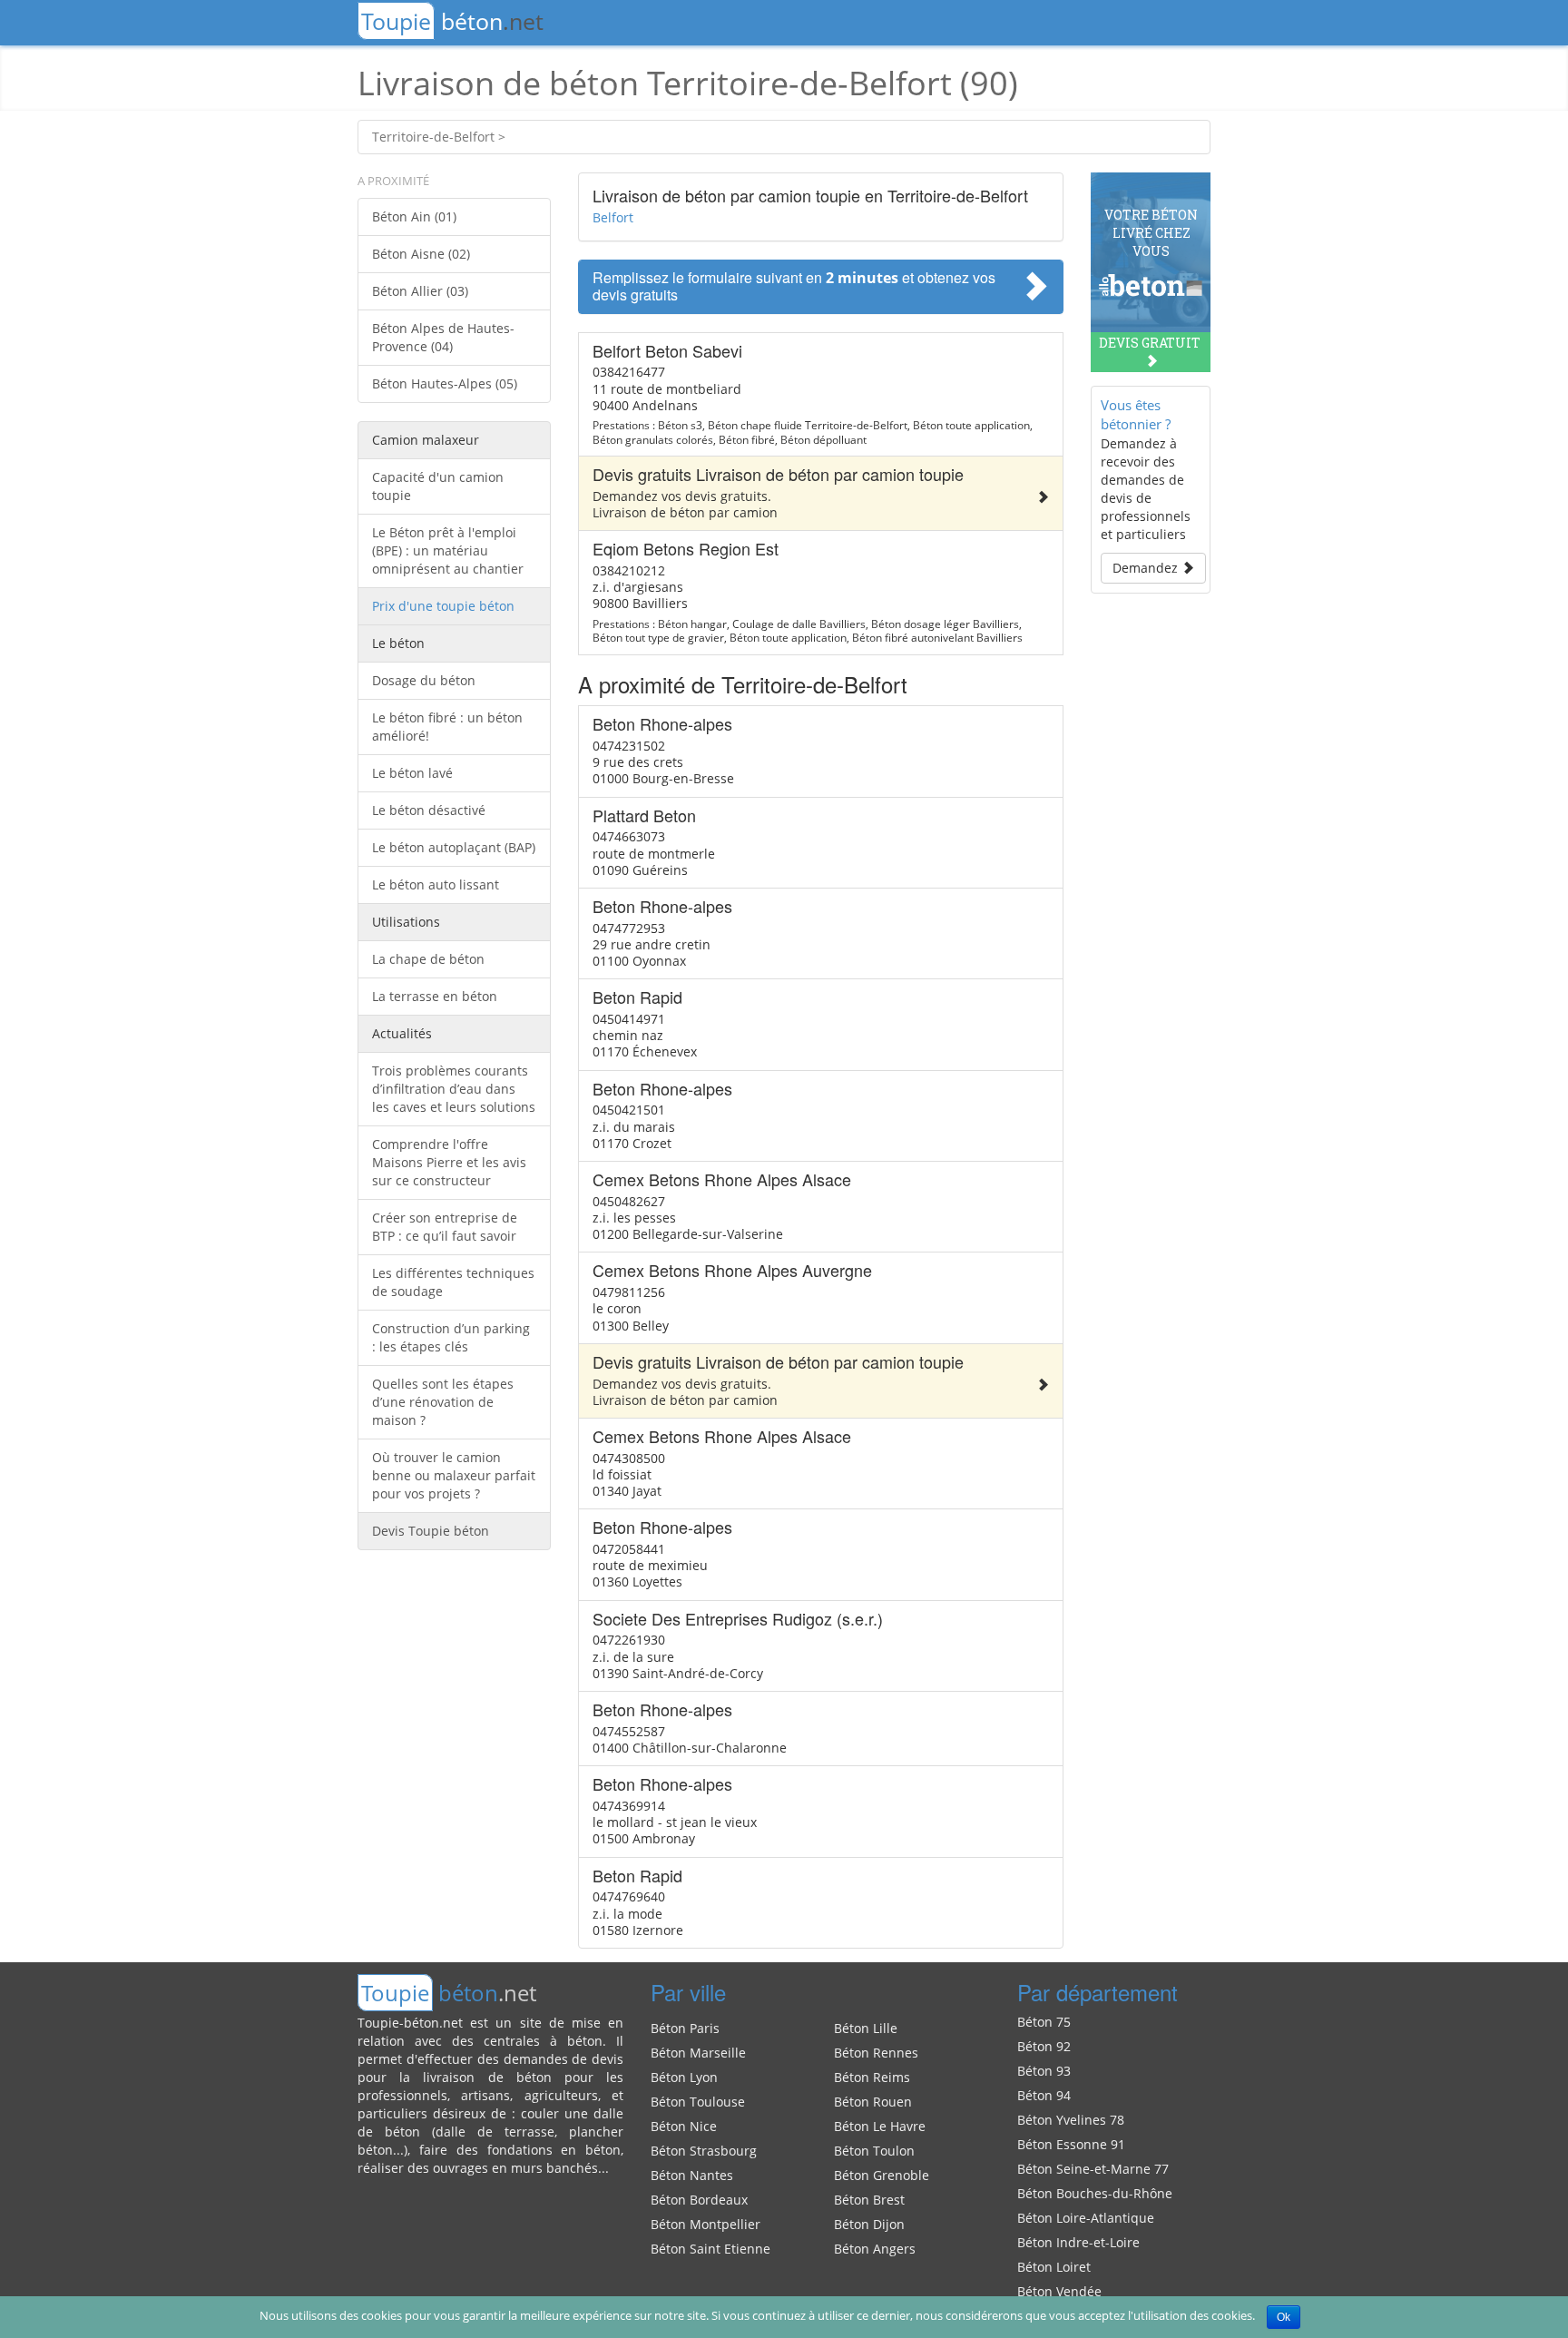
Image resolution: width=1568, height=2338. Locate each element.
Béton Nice (684, 2126)
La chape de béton (428, 959)
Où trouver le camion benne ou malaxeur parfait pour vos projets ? (454, 1475)
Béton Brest (869, 2200)
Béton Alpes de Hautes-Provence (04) (443, 337)
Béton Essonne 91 (1071, 2144)
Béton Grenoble (882, 2175)
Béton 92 (1044, 2046)
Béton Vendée (1059, 2291)
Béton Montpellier (706, 2224)
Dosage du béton (424, 680)
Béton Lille (866, 2028)
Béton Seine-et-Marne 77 (1093, 2169)
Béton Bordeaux (699, 2200)
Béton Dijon (869, 2224)
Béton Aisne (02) (421, 254)
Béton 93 (1044, 2071)
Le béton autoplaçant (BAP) (454, 847)
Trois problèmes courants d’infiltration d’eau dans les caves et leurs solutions (454, 1089)
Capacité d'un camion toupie (438, 486)
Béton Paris (685, 2028)
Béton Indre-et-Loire (1078, 2242)
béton (452, 21)
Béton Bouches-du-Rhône (1095, 2193)
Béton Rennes (876, 2053)
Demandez (1147, 568)
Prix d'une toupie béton (443, 606)
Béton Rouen (873, 2102)
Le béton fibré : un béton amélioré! (447, 727)
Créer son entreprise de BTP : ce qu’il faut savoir (445, 1227)
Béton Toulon (874, 2151)
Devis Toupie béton (431, 1531)
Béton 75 (1044, 2022)
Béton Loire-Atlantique (1086, 2218)
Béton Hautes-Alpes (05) (445, 383)
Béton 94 (1044, 2095)
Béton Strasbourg (704, 2151)
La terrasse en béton (435, 996)
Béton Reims (872, 2077)
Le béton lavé (412, 773)
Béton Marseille (698, 2053)
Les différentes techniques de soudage (453, 1282)
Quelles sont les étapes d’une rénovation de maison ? (443, 1402)
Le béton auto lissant (436, 884)
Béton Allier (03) (420, 291)
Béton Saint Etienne (710, 2249)
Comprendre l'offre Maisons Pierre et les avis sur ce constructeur (449, 1162)
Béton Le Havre (880, 2126)
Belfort (613, 217)
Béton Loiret (1054, 2267)
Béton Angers (875, 2249)
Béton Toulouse (698, 2102)
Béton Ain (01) (414, 216)
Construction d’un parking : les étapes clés (451, 1337)
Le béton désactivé (429, 810)
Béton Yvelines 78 (1071, 2120)
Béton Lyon (684, 2077)
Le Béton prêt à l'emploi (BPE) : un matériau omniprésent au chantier (448, 550)
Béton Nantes (692, 2175)
